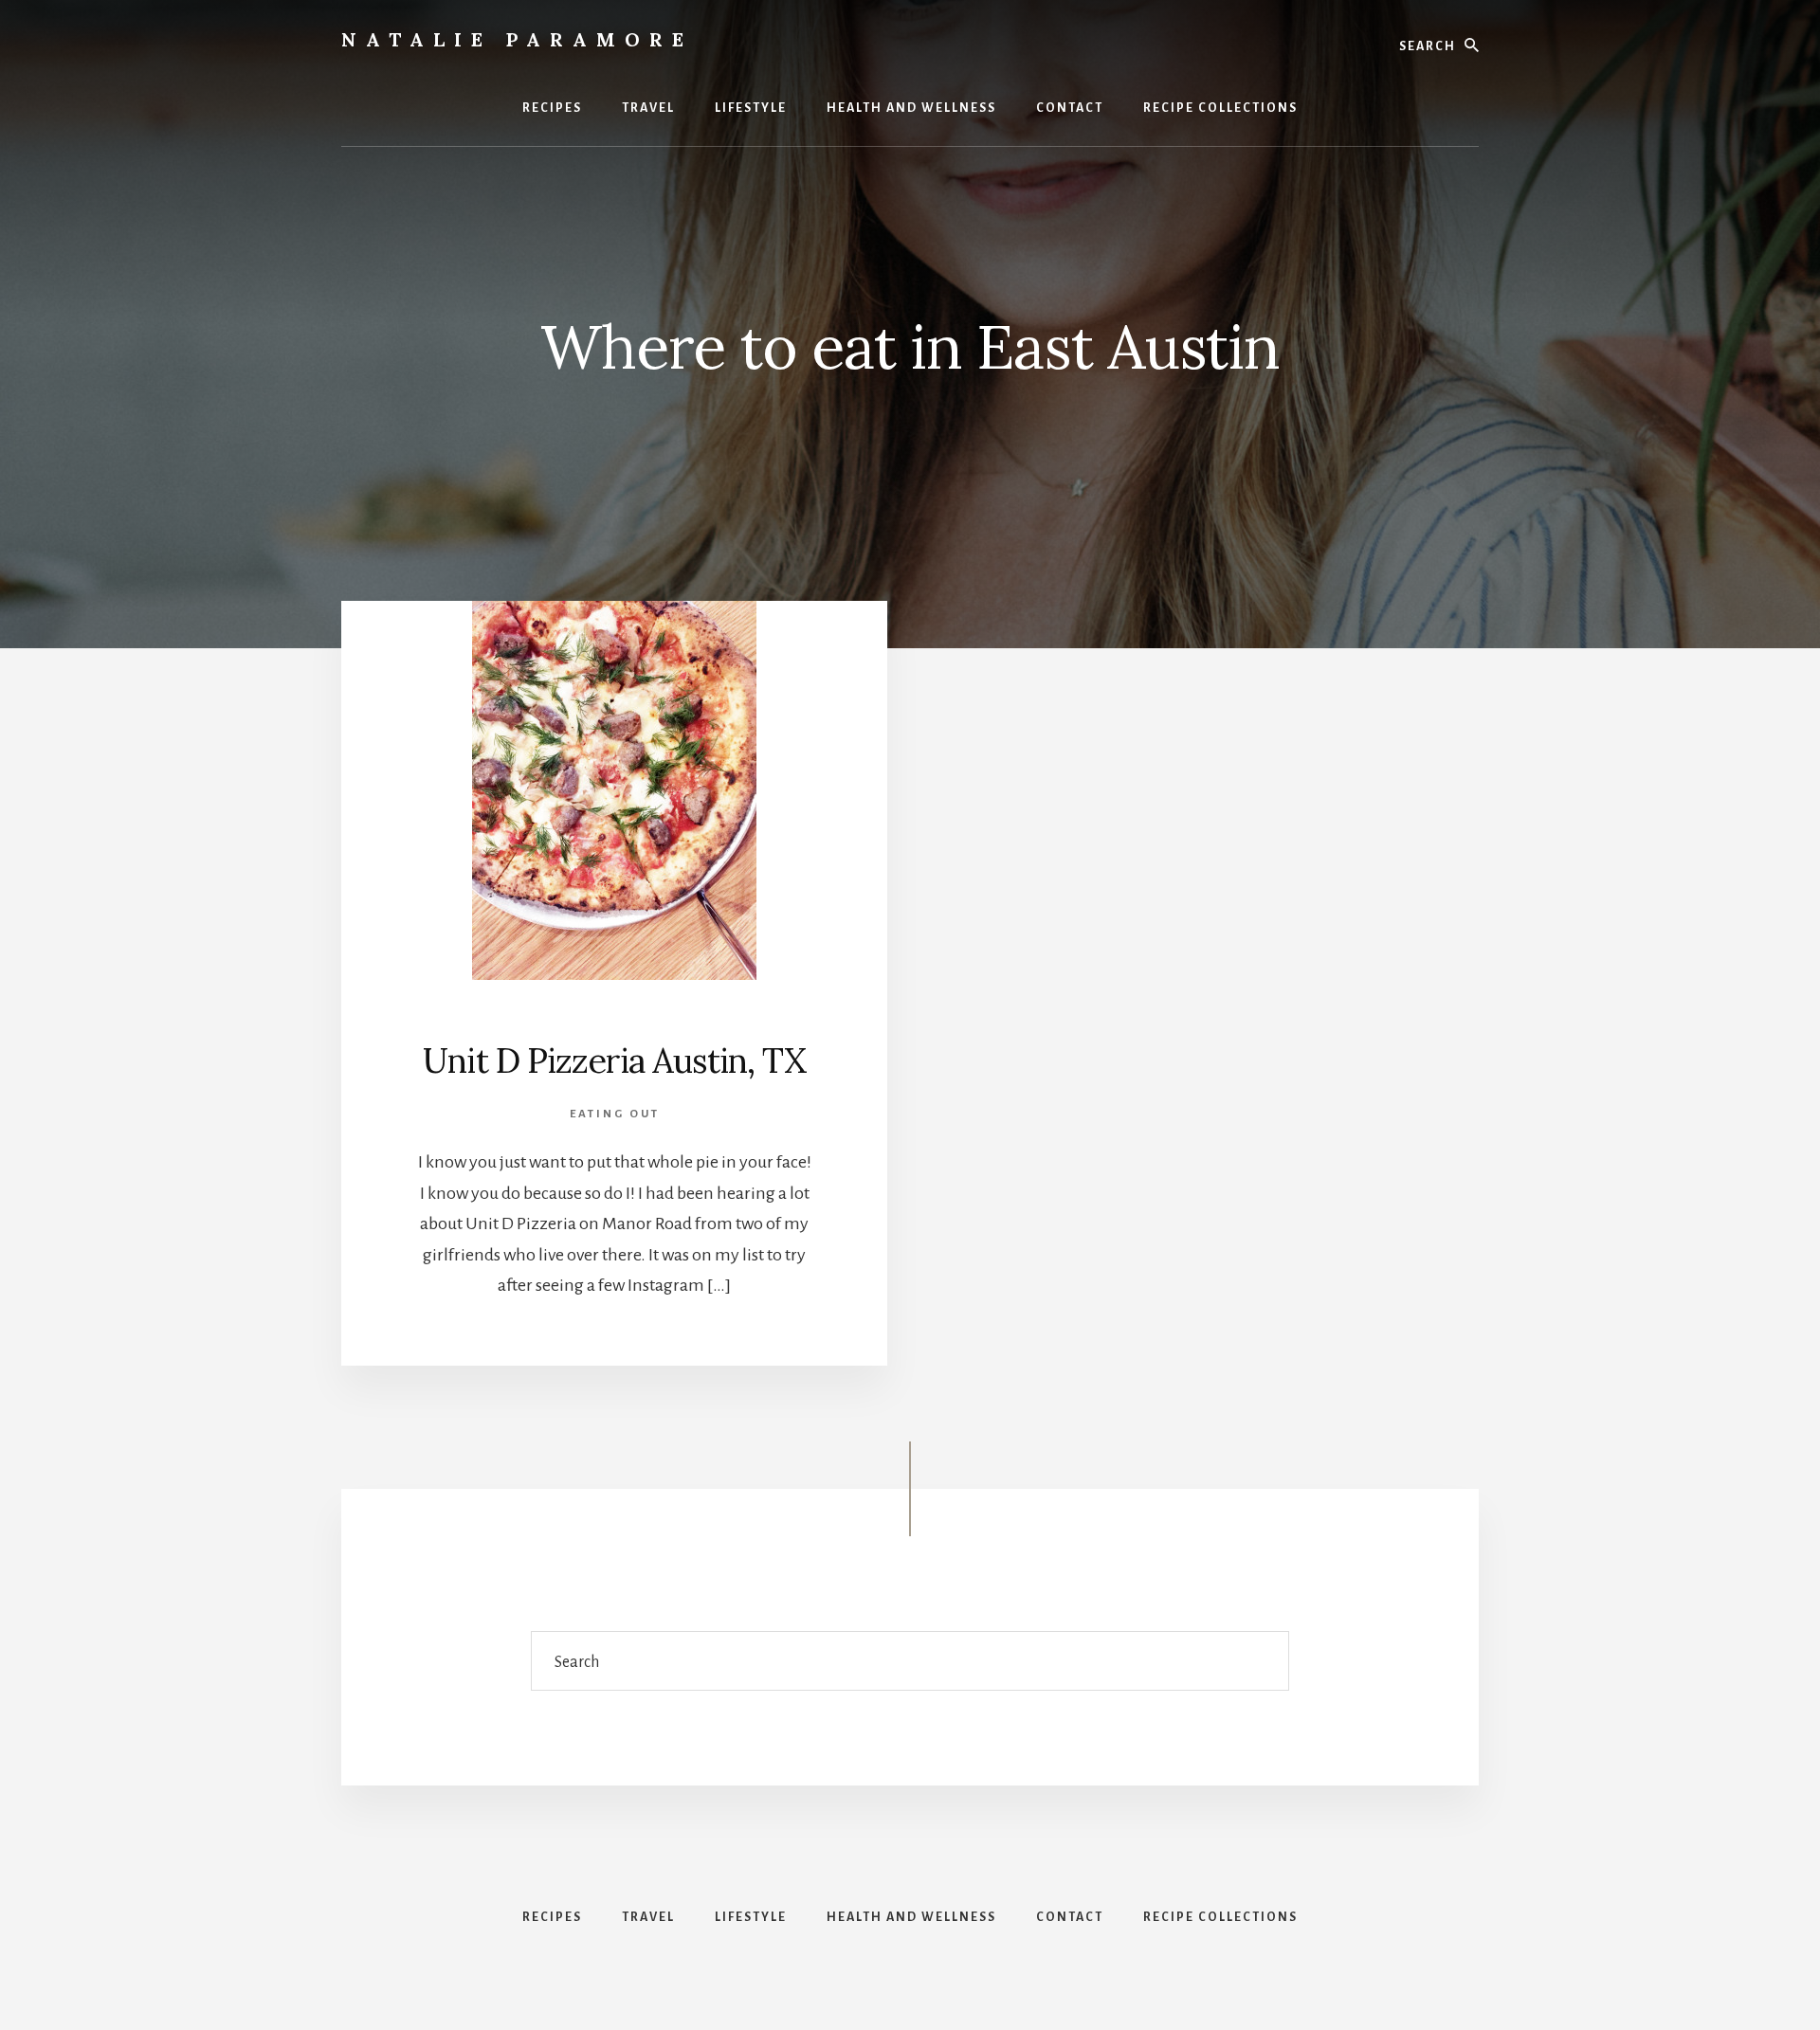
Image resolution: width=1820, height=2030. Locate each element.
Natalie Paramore (517, 39)
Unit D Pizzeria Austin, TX (614, 1060)
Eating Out (615, 1114)
